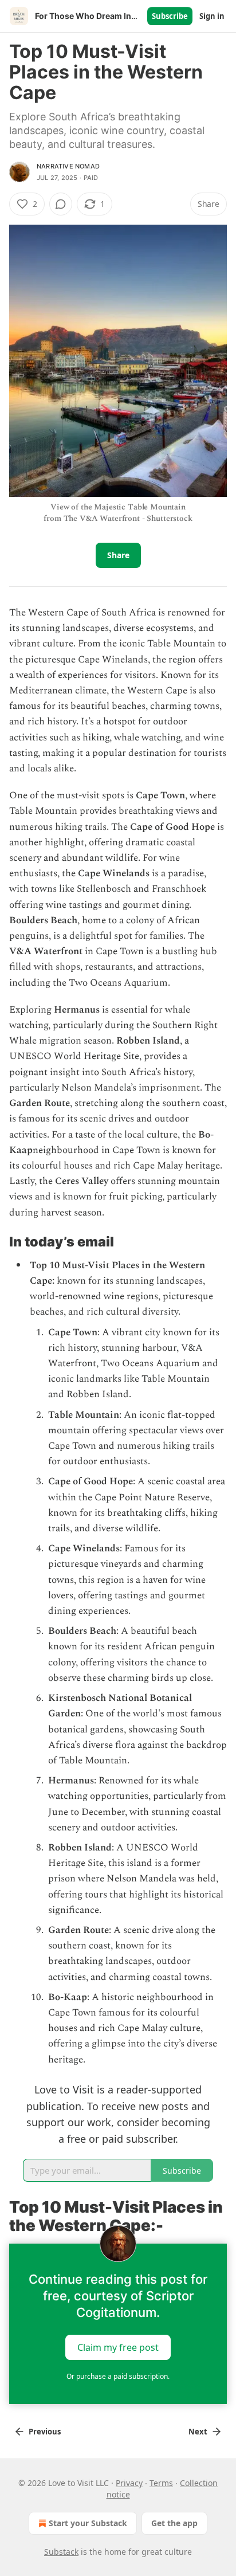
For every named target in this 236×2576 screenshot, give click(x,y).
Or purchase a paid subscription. (118, 2376)
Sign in (212, 16)
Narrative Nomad (68, 166)
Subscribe (170, 16)
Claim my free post (118, 2347)
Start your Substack (88, 2523)
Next (198, 2432)
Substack (61, 2552)
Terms (161, 2483)
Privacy (129, 2483)
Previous (45, 2432)
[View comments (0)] (61, 204)
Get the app (174, 2523)
